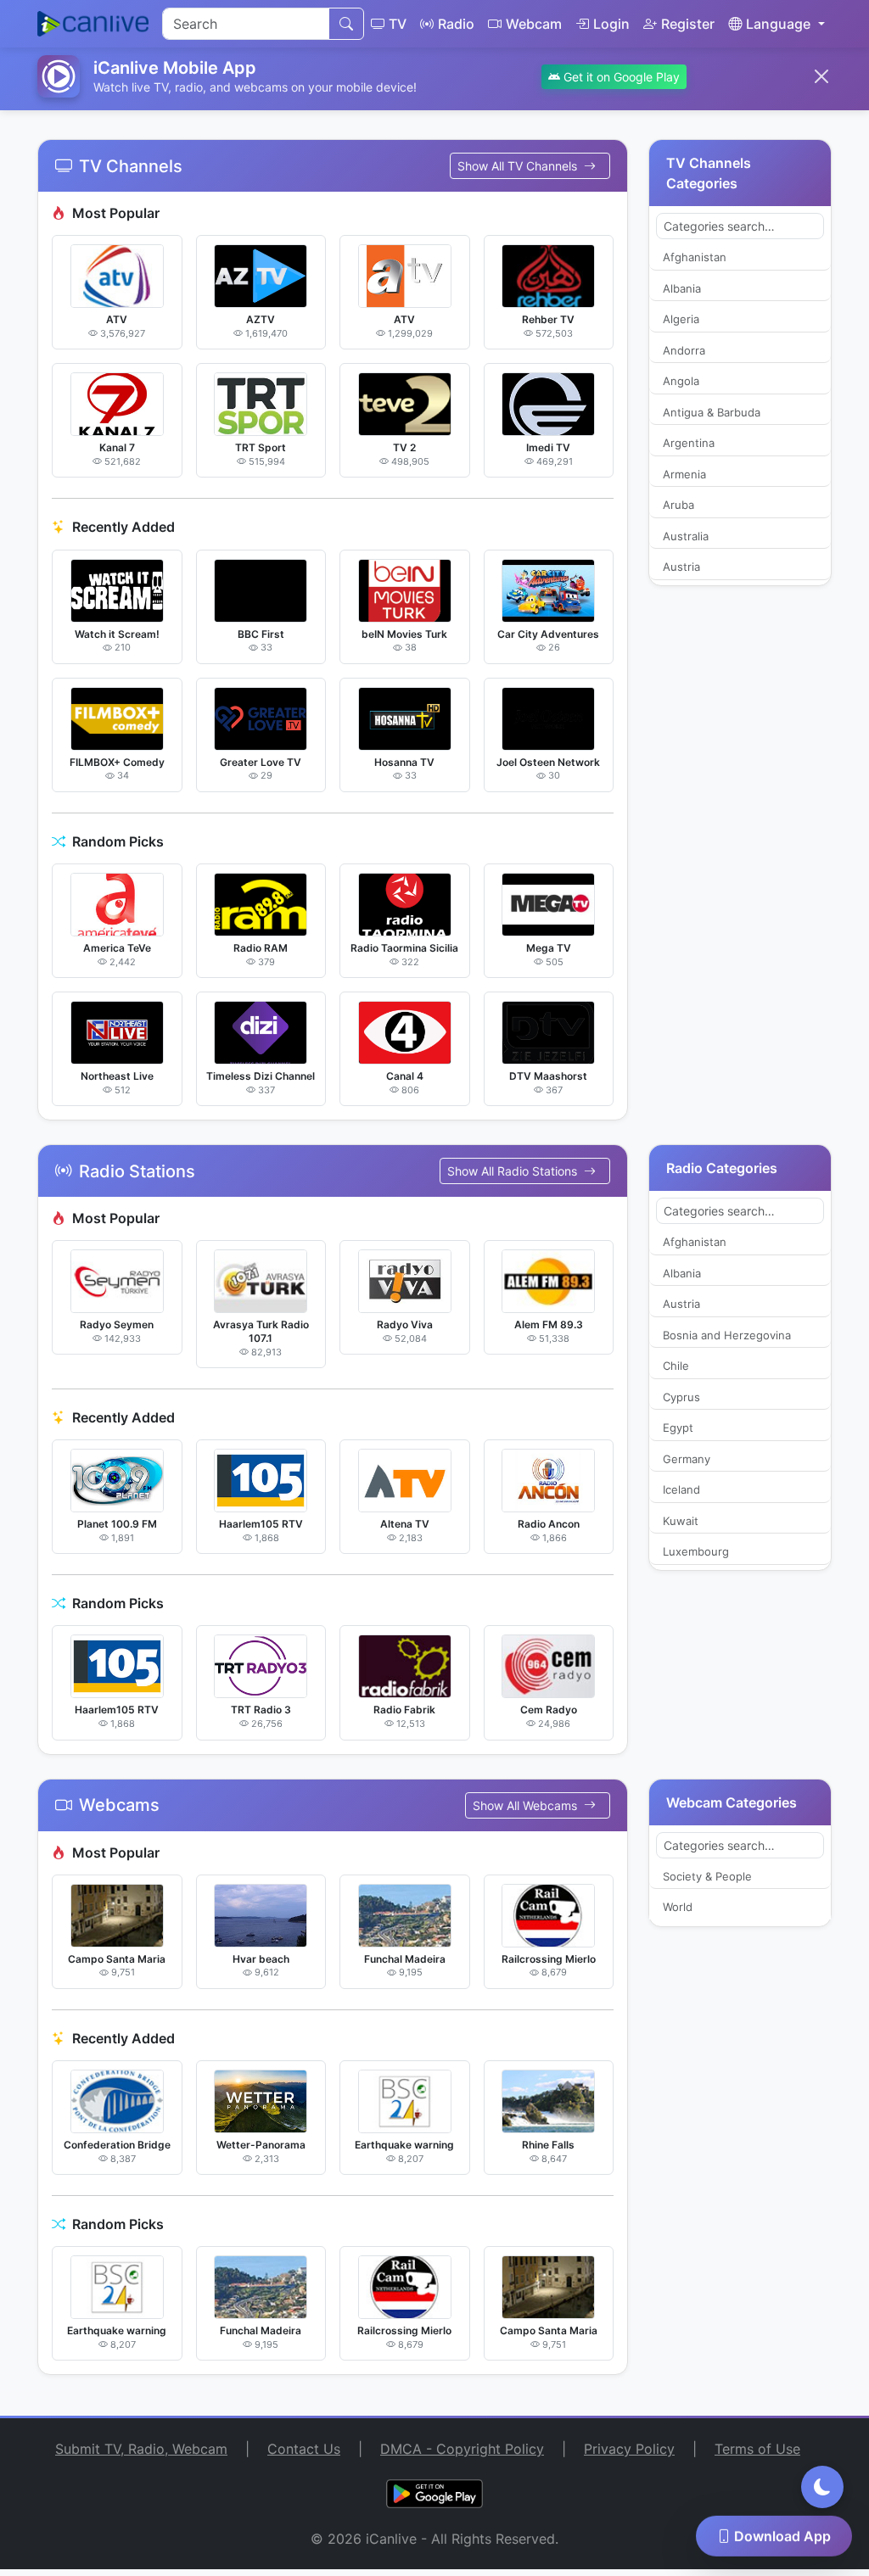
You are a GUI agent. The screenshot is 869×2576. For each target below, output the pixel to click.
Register (688, 24)
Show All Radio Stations (514, 1417)
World (678, 2153)
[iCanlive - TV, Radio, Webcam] (93, 24)
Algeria (681, 565)
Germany (687, 1705)
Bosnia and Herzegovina (727, 1581)
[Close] (821, 76)
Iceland (681, 1735)
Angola (681, 627)
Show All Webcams (527, 2051)
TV (398, 24)
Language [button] (778, 24)
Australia (686, 782)
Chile (676, 1612)
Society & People (707, 2122)
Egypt (678, 1674)
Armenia (684, 720)
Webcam (534, 24)
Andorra (684, 596)
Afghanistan (695, 503)
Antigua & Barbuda (712, 658)
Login (611, 24)
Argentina (689, 689)
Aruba (678, 751)
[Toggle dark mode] (822, 2487)
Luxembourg (696, 1797)
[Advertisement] (434, 237)
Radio (456, 24)
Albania (682, 534)
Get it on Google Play (620, 77)
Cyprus (681, 1643)
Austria (681, 813)
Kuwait (681, 1767)
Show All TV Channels (519, 412)
